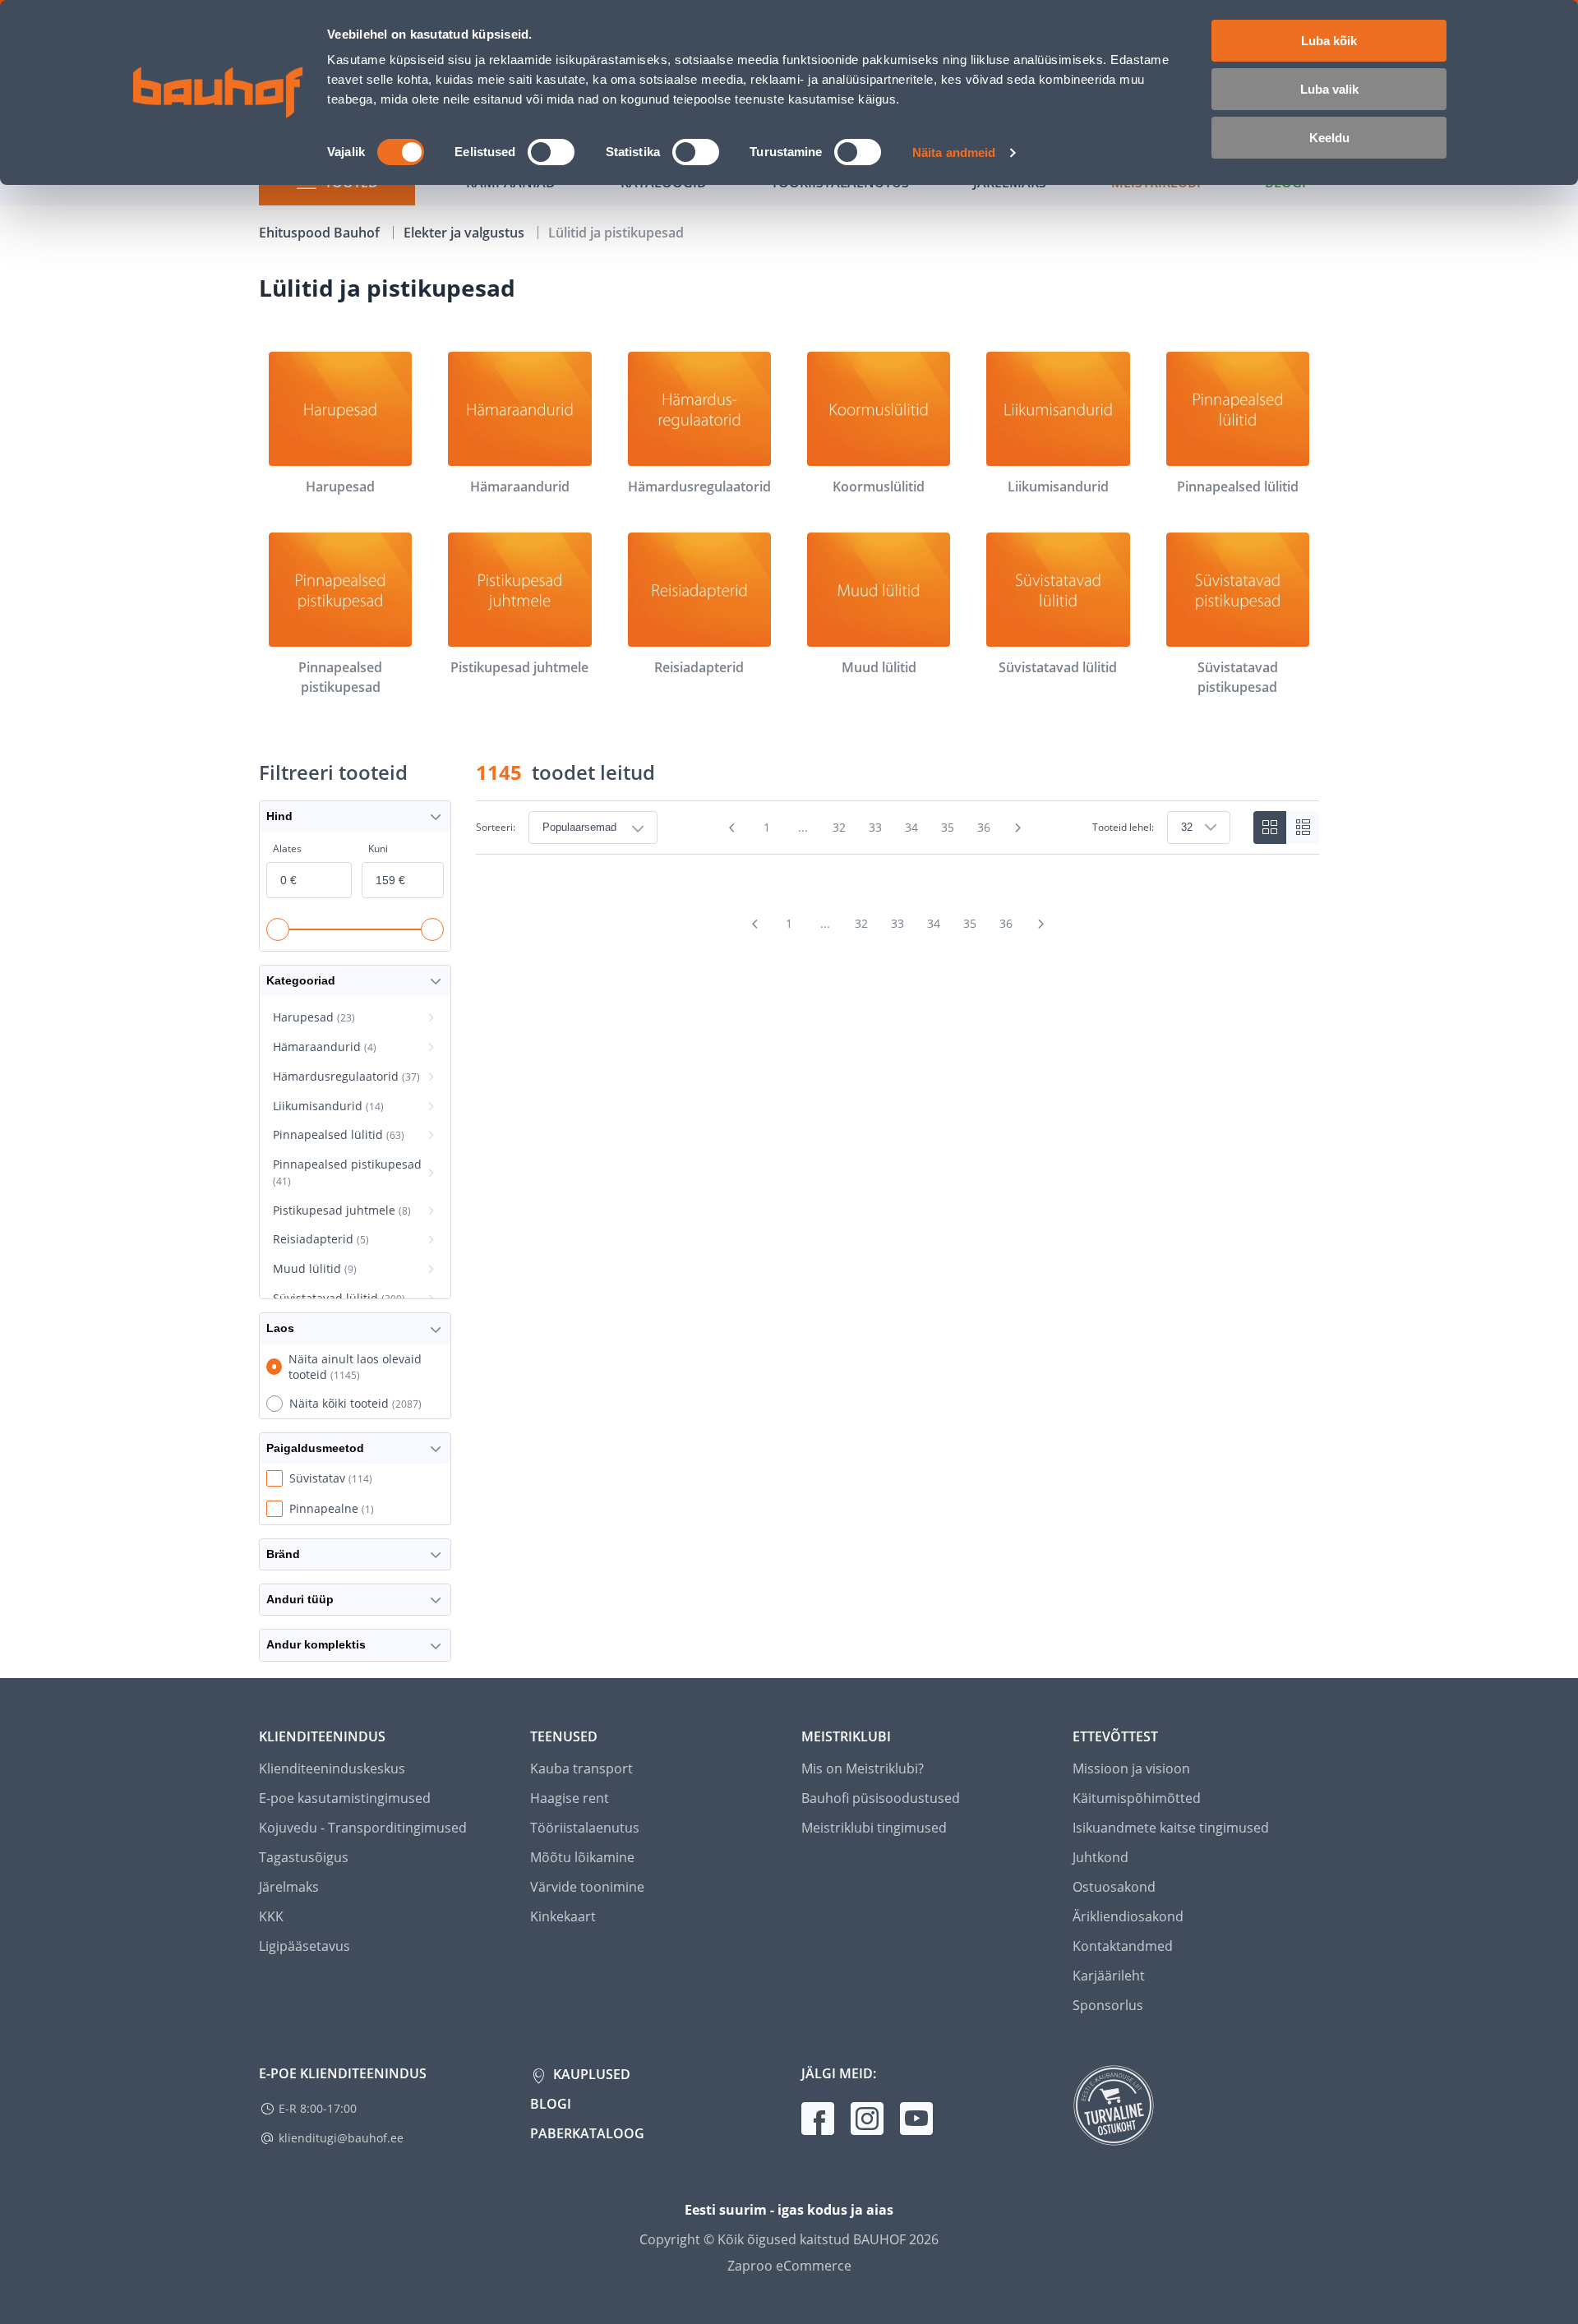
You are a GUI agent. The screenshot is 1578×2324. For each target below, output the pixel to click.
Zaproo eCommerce (789, 2266)
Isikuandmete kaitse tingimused (1171, 1828)
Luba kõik (1329, 41)
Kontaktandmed (1123, 1946)
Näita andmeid (954, 152)
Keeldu (1329, 138)
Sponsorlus (1108, 2005)
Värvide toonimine (587, 1887)
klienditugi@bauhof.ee (341, 2138)
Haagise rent (570, 1798)
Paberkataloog (587, 2133)
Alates (287, 848)
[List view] (1303, 828)
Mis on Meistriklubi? (863, 1768)
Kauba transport (581, 1768)
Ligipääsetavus (305, 1946)
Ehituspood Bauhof (321, 233)
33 (875, 827)
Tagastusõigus (304, 1857)
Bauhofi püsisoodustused (881, 1798)
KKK (271, 1916)
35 (948, 827)
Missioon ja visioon (1131, 1768)
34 (911, 827)
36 (984, 827)
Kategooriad (301, 980)
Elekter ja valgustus (466, 233)
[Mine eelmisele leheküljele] (732, 828)
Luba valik (1329, 89)
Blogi (551, 2104)
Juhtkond (1100, 1857)
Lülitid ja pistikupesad (616, 233)
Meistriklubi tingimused (874, 1828)
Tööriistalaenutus (585, 1828)
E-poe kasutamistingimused (345, 1798)
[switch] (551, 152)
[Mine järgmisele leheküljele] (1018, 828)
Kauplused (590, 2074)
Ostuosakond (1114, 1887)
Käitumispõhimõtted (1137, 1798)
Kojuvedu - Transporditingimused (363, 1828)
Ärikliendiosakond (1128, 1916)
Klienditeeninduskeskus (332, 1768)
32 (839, 827)
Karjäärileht (1109, 1976)
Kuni (378, 848)
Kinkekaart (563, 1916)
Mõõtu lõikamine (582, 1857)
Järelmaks (289, 1887)
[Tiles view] (1270, 828)
